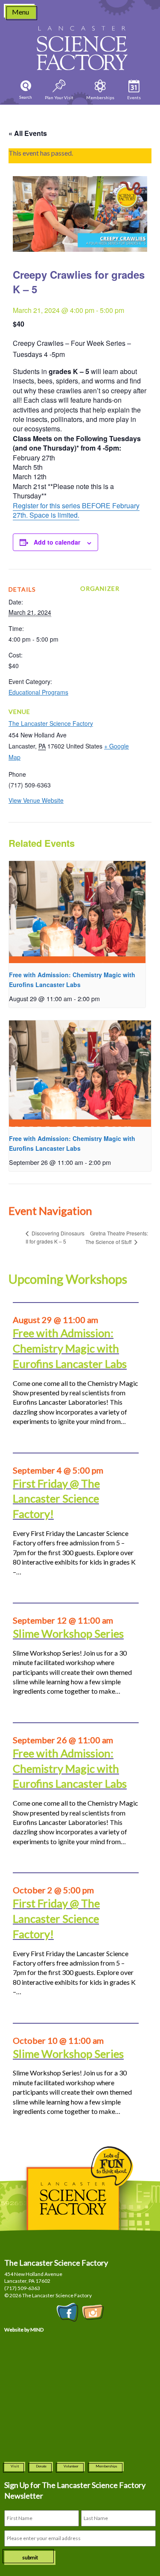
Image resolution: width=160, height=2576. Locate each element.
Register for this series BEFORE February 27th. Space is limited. (76, 510)
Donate (41, 2466)
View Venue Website (36, 800)
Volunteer (71, 2466)
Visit (15, 2466)
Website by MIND (24, 2330)
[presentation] (77, 912)
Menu (20, 12)
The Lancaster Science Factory (51, 723)
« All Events (28, 133)
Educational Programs (38, 692)
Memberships (106, 2466)
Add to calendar (57, 542)
